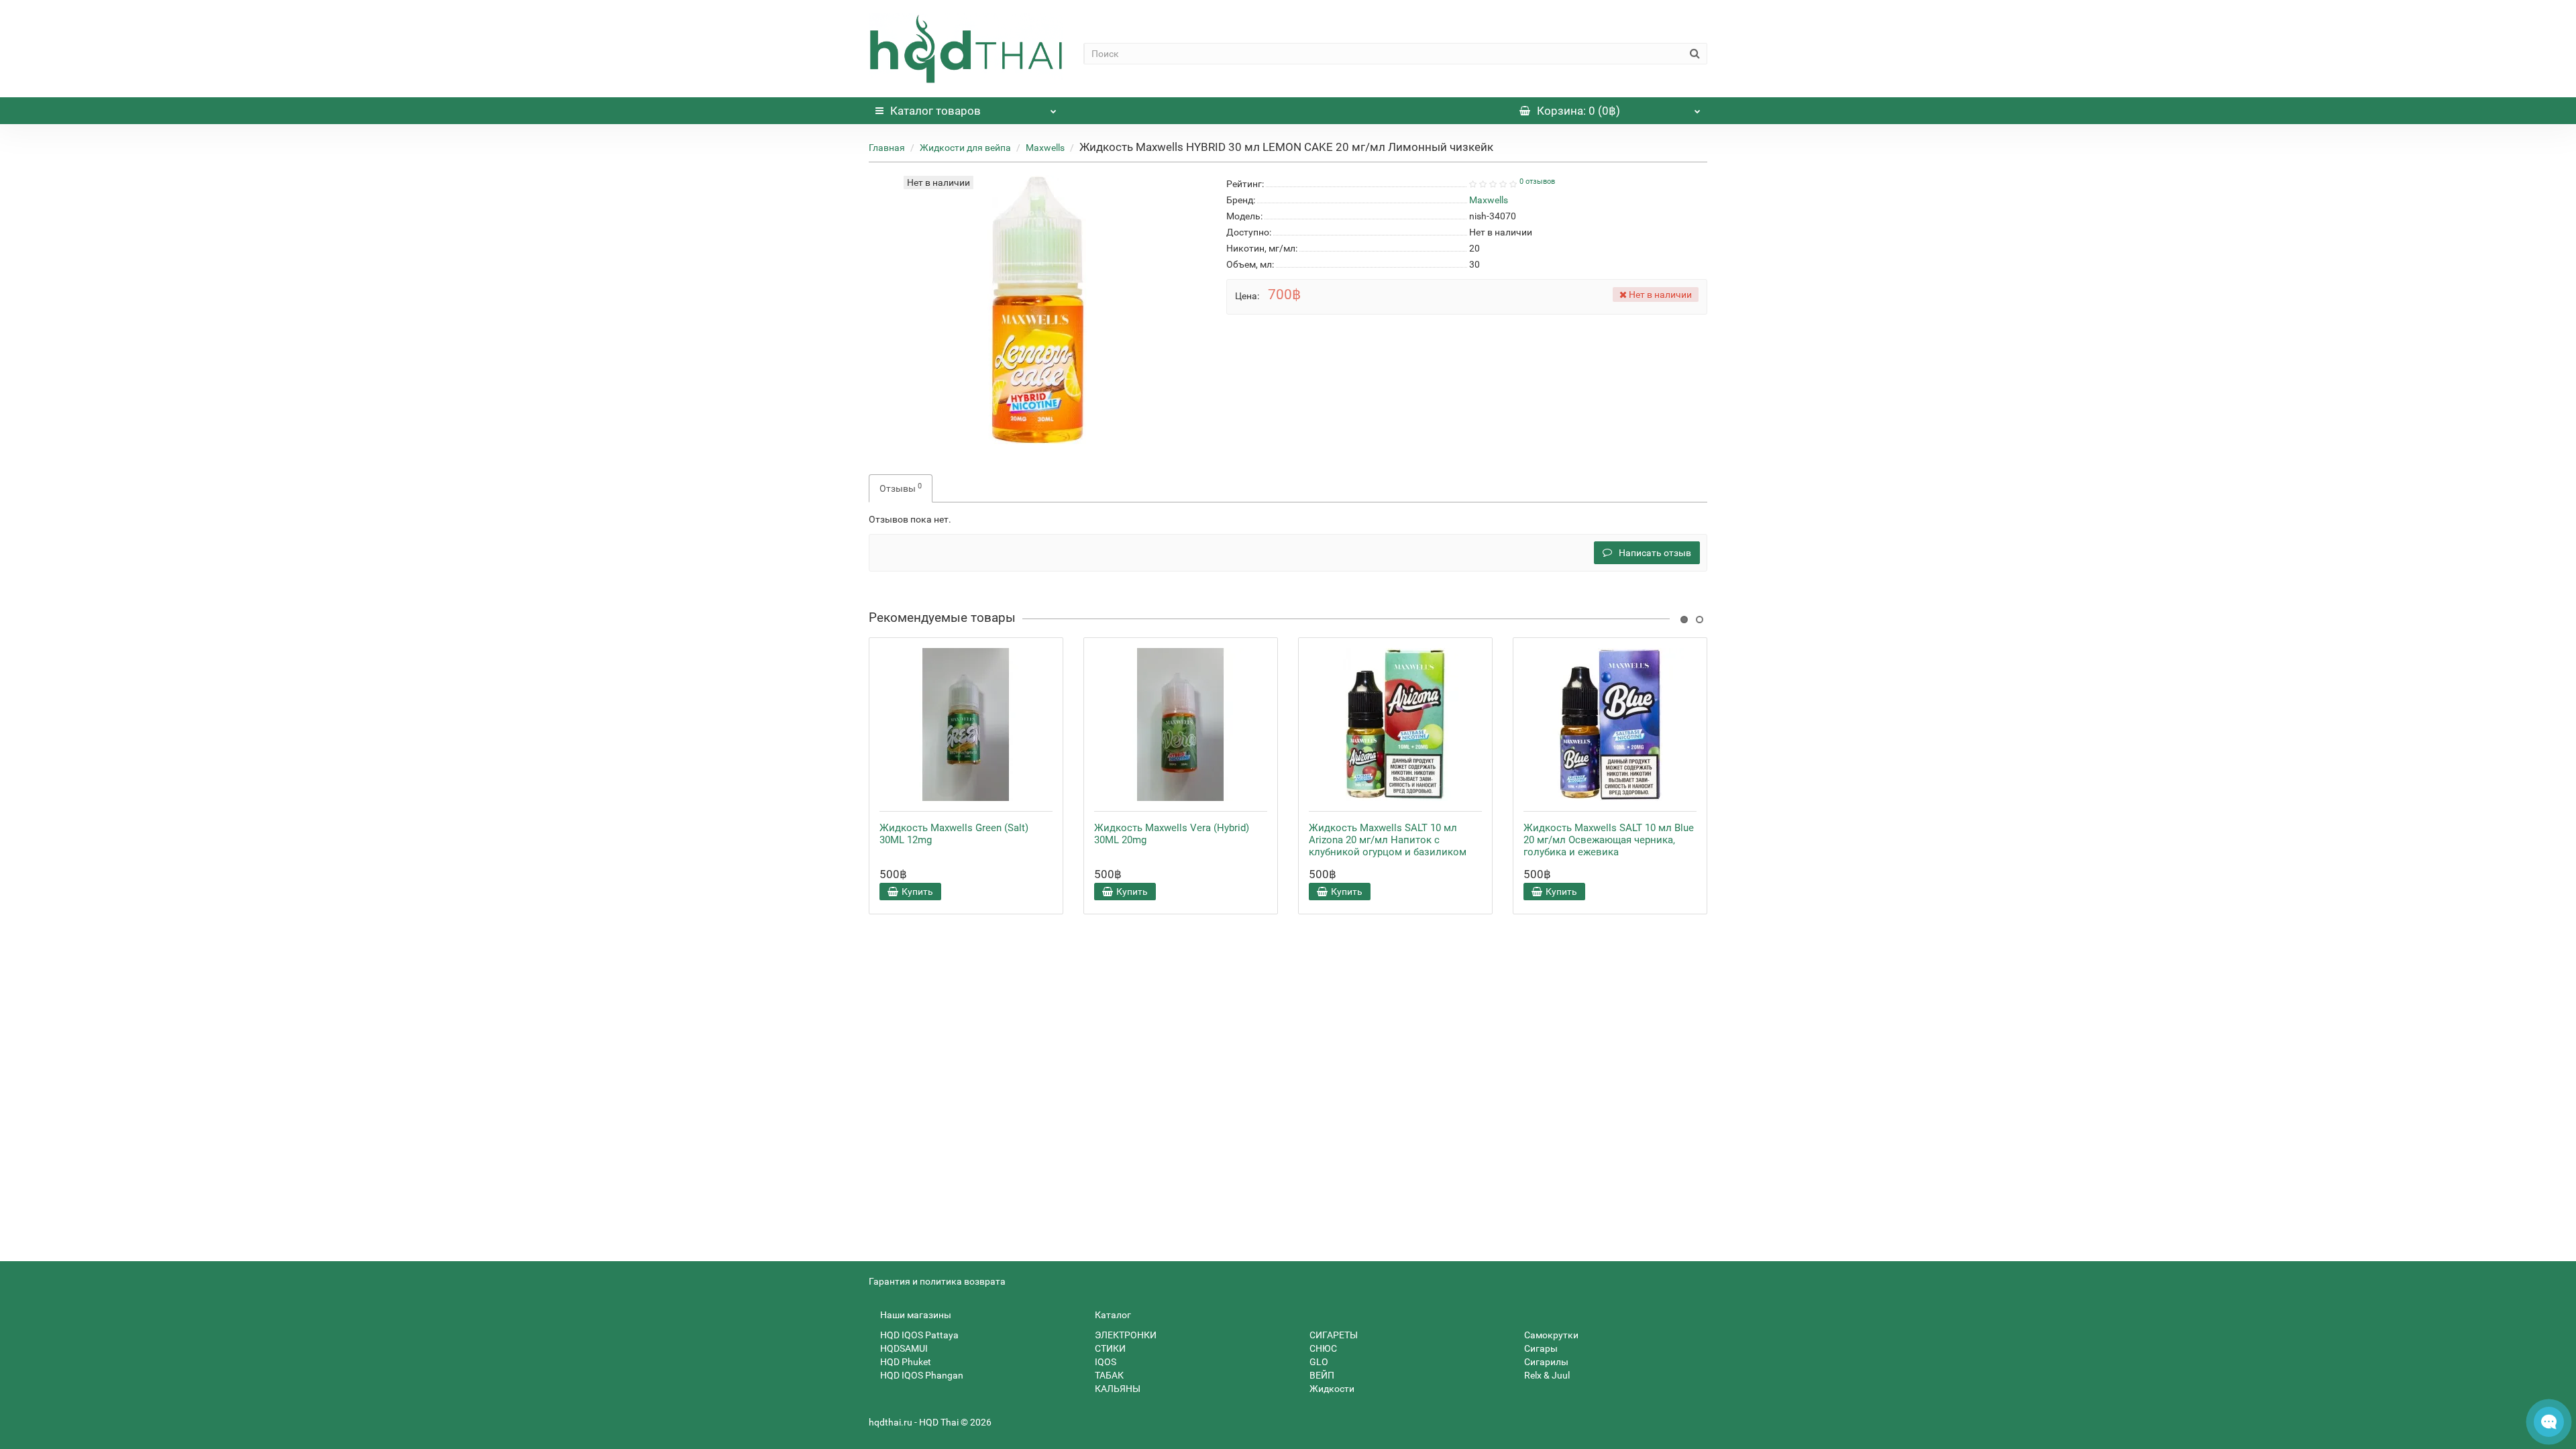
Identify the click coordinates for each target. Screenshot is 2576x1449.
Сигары (1540, 1348)
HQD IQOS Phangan (921, 1375)
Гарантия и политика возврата (937, 1281)
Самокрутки (1550, 1335)
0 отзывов (1537, 181)
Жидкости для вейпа (965, 148)
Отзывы (901, 488)
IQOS (1105, 1362)
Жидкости (1331, 1389)
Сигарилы (1545, 1362)
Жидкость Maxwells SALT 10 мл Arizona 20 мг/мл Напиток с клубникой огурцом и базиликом (1388, 840)
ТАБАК (1108, 1375)
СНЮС (1322, 1348)
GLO (1318, 1362)
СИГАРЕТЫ (1333, 1335)
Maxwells (1045, 148)
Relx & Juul (1546, 1375)
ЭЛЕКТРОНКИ (1125, 1335)
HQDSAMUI (903, 1348)
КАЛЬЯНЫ (1117, 1389)
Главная (887, 148)
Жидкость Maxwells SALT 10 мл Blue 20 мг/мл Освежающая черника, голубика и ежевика (1609, 840)
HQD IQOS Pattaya (918, 1335)
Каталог (935, 111)
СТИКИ (1109, 1348)
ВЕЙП (1321, 1375)
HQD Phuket (905, 1362)
